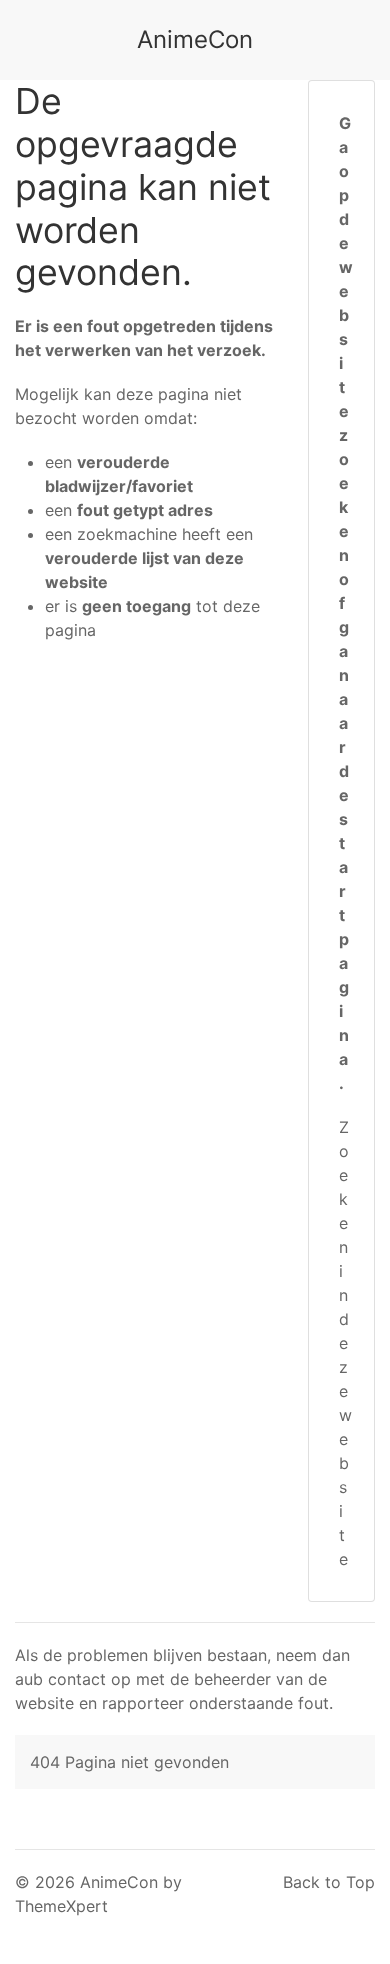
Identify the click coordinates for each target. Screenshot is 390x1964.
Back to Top (329, 1882)
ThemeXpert (61, 1906)
